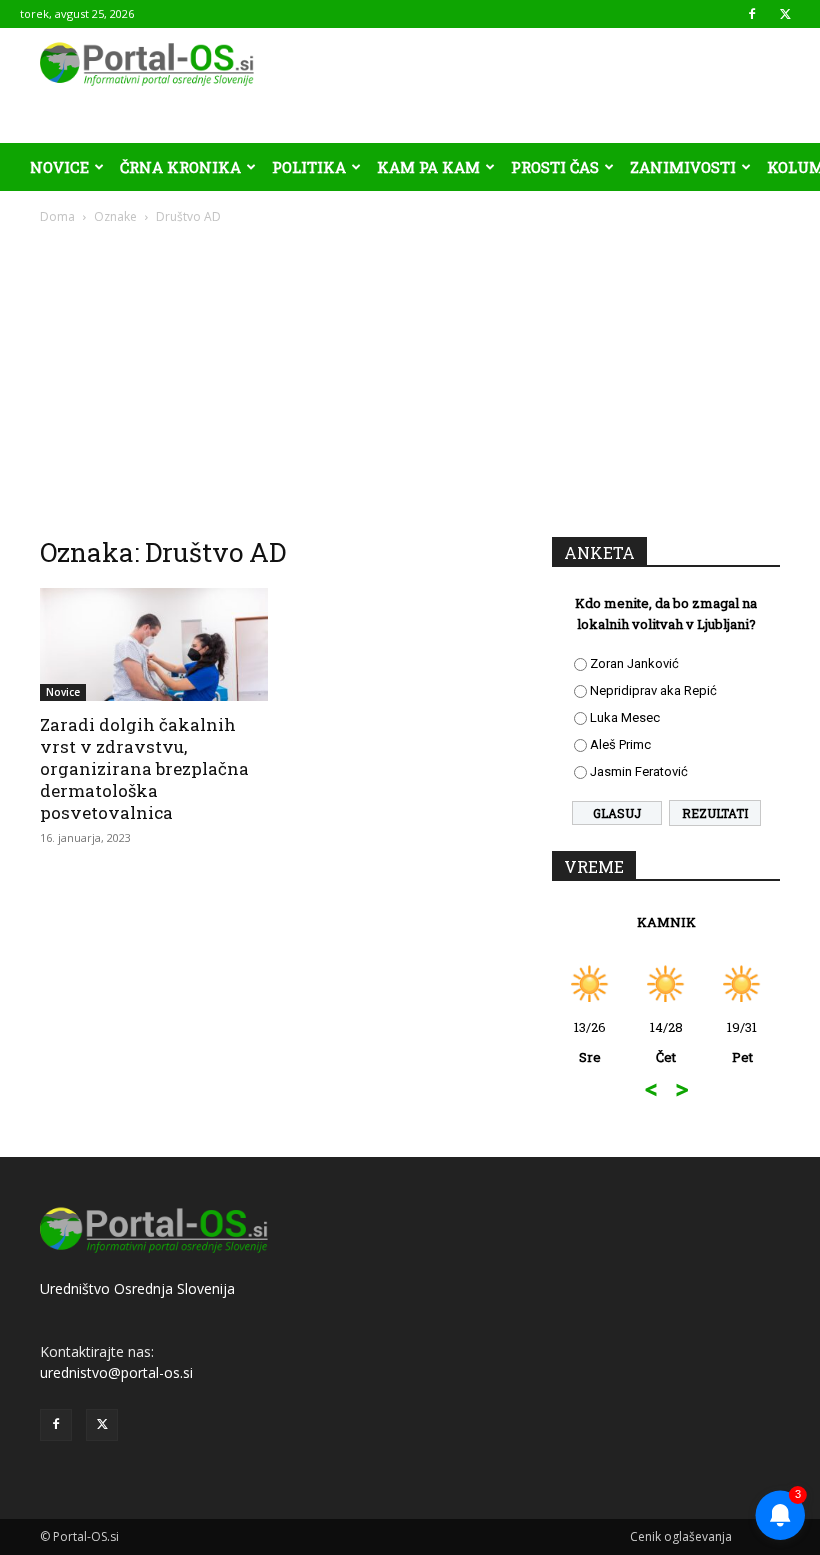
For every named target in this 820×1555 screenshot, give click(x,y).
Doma (57, 216)
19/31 (742, 1042)
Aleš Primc (620, 744)
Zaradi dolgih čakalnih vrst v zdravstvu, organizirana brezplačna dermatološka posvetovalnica (144, 768)
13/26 (590, 1042)
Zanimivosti (683, 167)
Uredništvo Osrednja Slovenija (137, 1288)
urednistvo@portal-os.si (116, 1372)
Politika (309, 167)
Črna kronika (180, 167)
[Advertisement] (410, 376)
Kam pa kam (428, 167)
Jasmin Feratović (639, 771)
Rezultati (715, 813)
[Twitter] (785, 14)
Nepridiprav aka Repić (653, 690)
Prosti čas (555, 167)
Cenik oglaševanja (681, 1536)
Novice (59, 167)
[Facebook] (752, 14)
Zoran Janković (634, 663)
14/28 (666, 1042)
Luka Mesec (625, 717)
